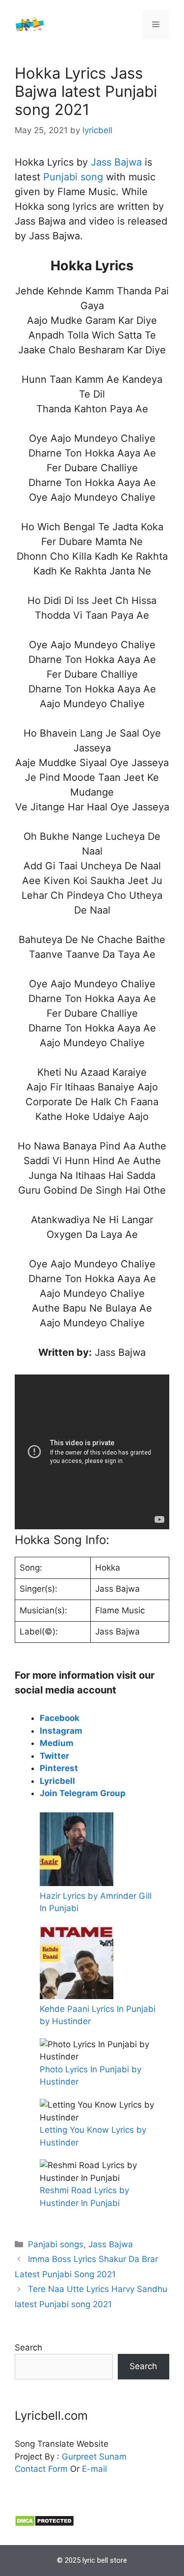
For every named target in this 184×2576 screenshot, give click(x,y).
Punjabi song (73, 177)
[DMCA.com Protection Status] (44, 2524)
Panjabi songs (56, 2244)
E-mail (94, 2469)
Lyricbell (57, 1781)
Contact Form (41, 2469)
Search (28, 2347)
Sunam (112, 2457)
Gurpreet (79, 2457)
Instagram (61, 1731)
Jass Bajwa (118, 162)
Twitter (54, 1756)
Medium (57, 1743)
